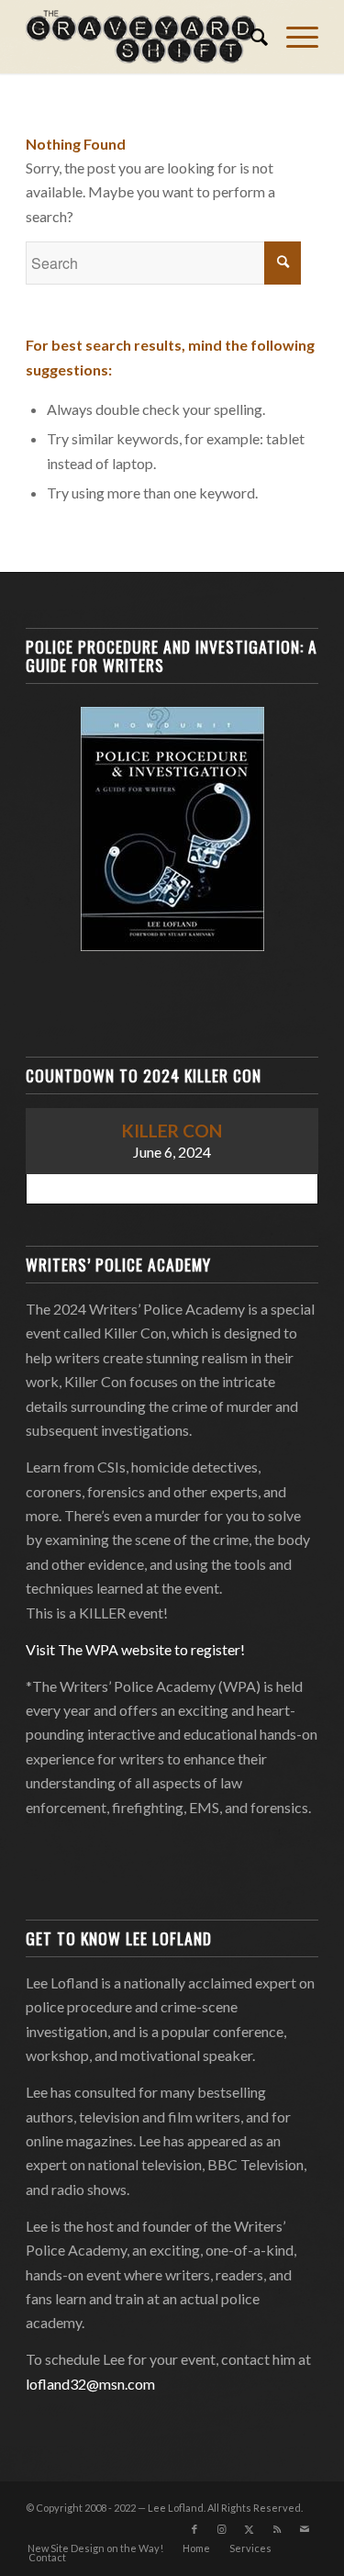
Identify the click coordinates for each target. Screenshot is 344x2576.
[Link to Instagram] (222, 2529)
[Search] (250, 37)
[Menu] (293, 37)
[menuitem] (250, 37)
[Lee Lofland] (143, 37)
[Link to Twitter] (250, 2529)
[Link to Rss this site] (277, 2529)
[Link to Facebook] (194, 2529)
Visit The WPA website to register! (135, 1649)
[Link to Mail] (305, 2529)
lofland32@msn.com (90, 2384)
